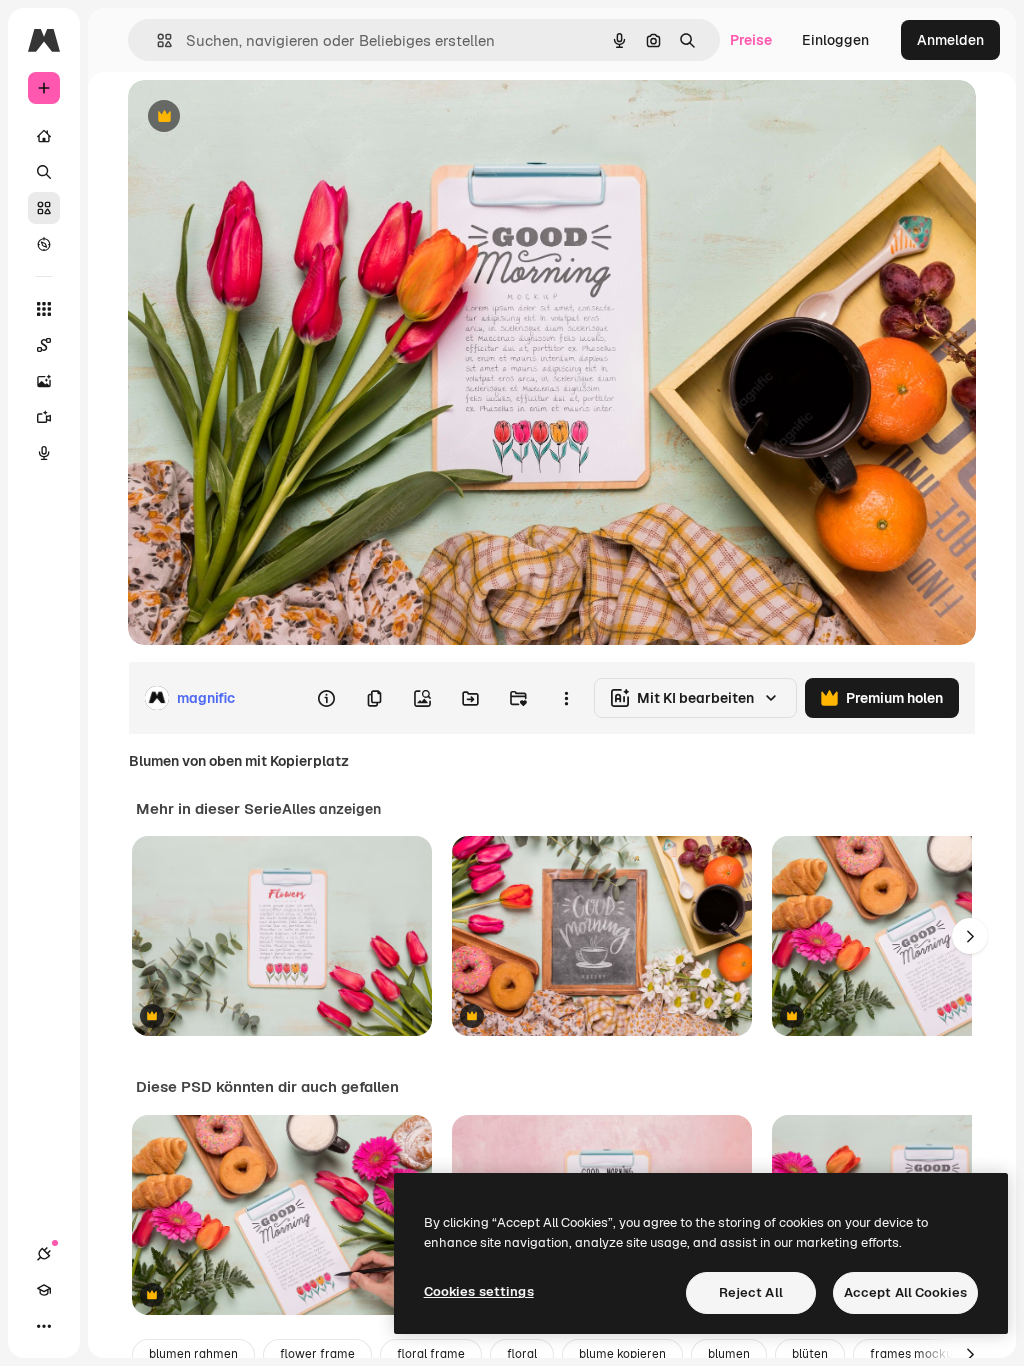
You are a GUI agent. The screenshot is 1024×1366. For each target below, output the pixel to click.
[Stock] (44, 208)
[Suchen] (44, 172)
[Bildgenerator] (44, 381)
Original (256, 117)
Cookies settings (479, 1291)
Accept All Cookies (905, 1292)
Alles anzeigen (331, 809)
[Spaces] (44, 345)
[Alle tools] (44, 309)
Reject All (751, 1292)
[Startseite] (44, 136)
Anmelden (950, 40)
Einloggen (835, 40)
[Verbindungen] (44, 1254)
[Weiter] (970, 936)
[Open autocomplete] (156, 40)
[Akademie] (44, 1290)
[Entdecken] (44, 244)
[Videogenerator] (44, 417)
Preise (751, 40)
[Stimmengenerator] (44, 453)
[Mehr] (44, 1326)
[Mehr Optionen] (566, 698)
